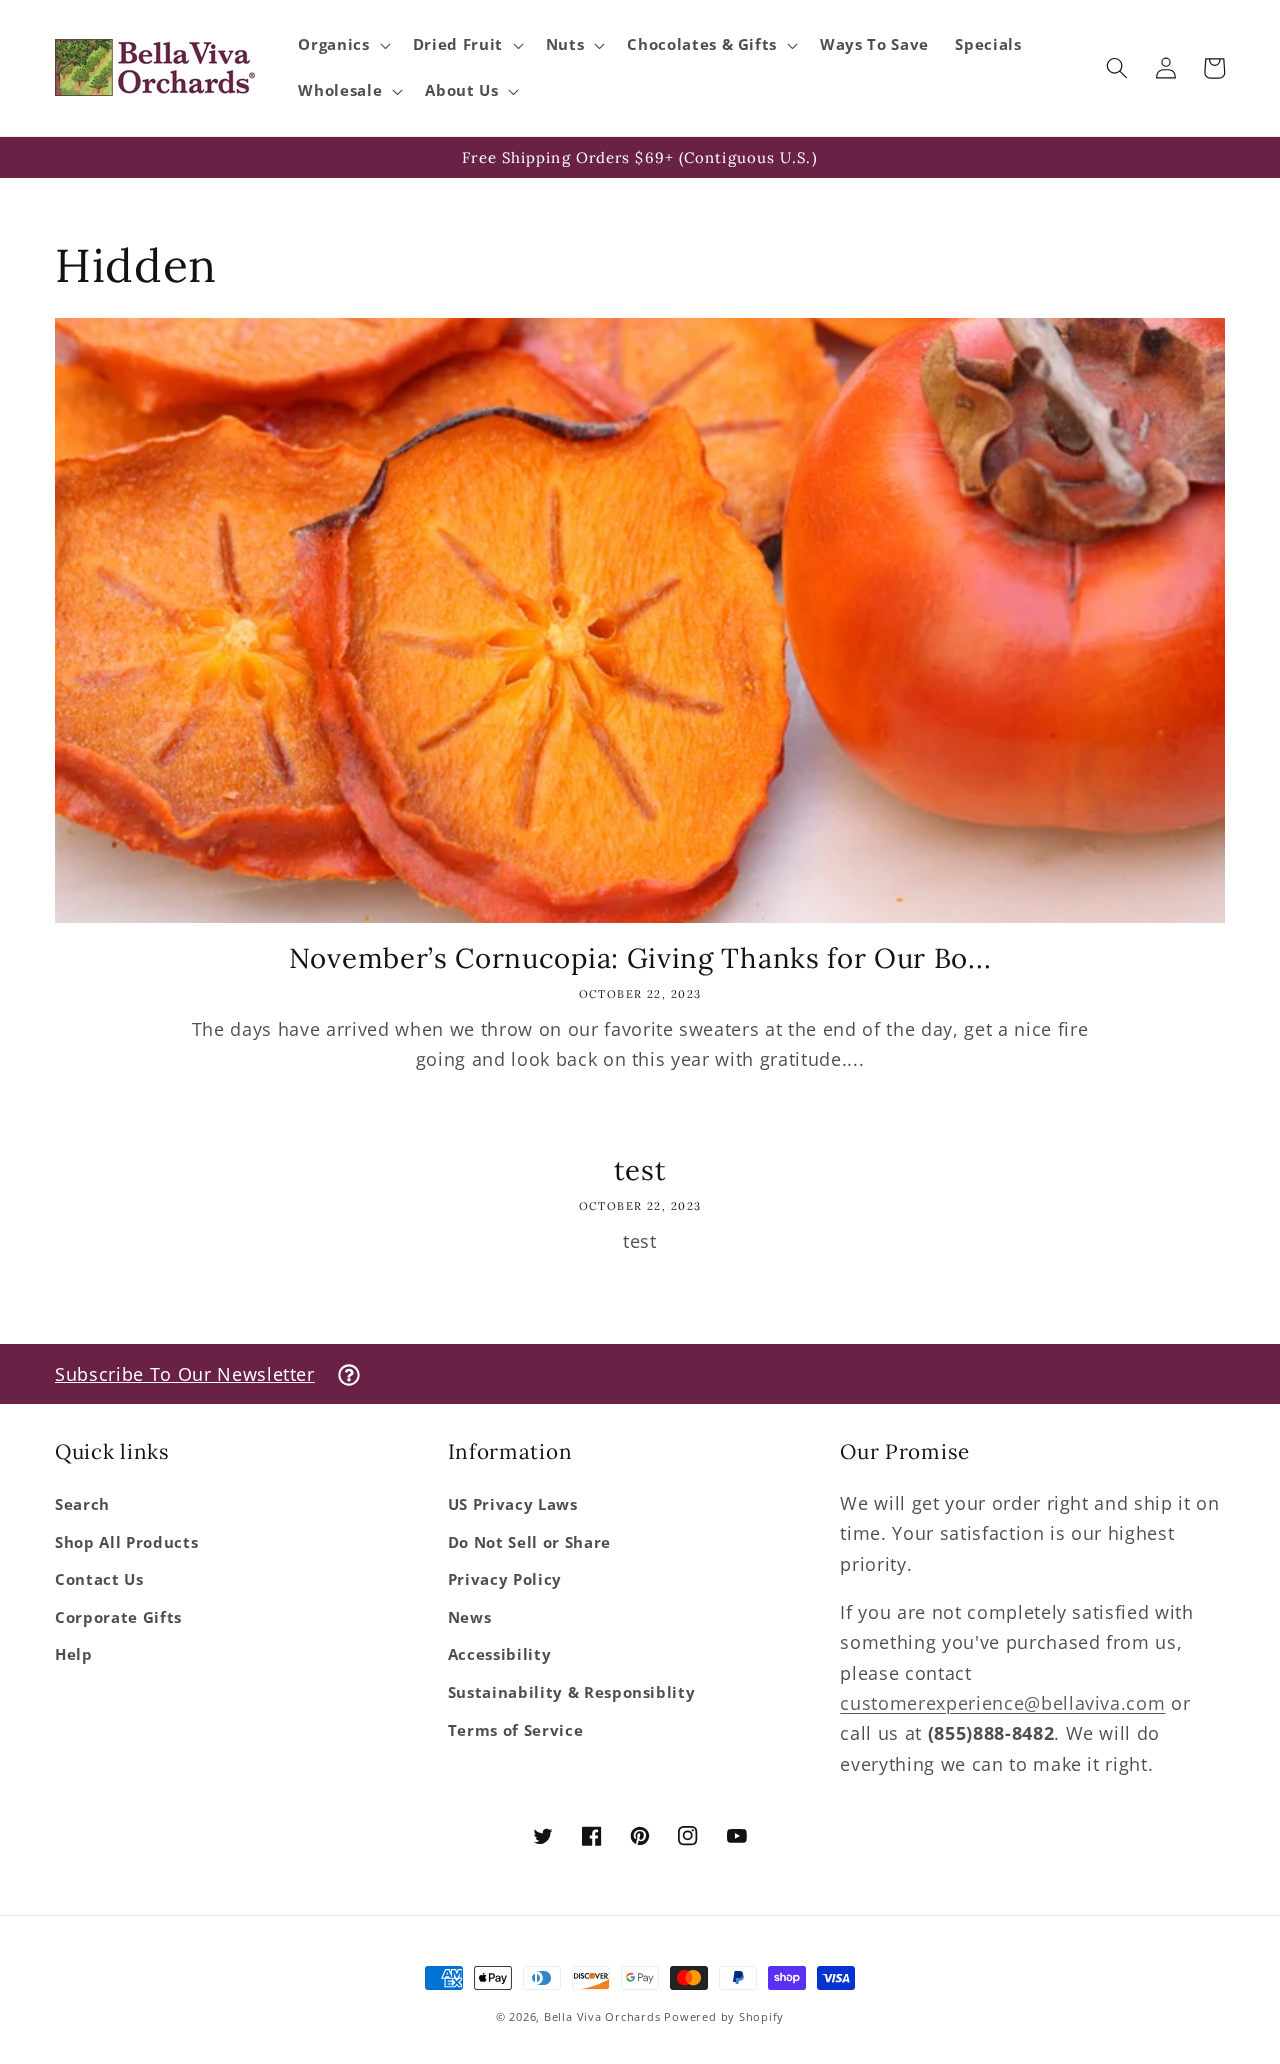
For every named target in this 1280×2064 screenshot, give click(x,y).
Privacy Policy (505, 1579)
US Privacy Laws (513, 1504)
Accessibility (500, 1654)
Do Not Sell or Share (529, 1542)
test (640, 1170)
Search (82, 1504)
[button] (342, 45)
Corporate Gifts (118, 1617)
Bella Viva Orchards (602, 2016)
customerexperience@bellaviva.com (1002, 1703)
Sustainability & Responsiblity (572, 1692)
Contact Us (99, 1579)
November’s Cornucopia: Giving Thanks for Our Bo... (640, 958)
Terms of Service (516, 1730)
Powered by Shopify (724, 2016)
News (470, 1617)
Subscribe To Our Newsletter (185, 1374)
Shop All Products (126, 1542)
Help (74, 1654)
